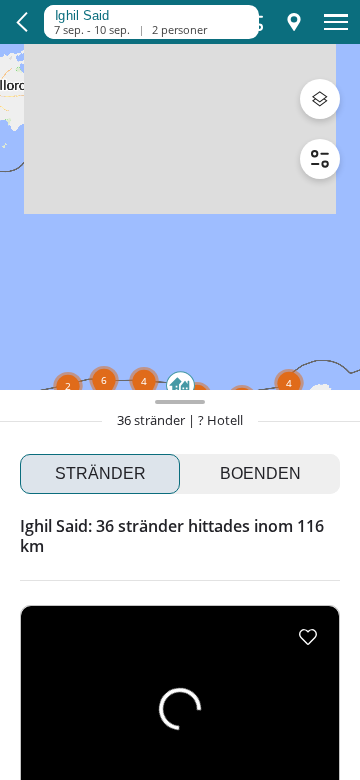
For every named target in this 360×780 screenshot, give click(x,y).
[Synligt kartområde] (145, 13)
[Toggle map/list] (294, 22)
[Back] (22, 22)
